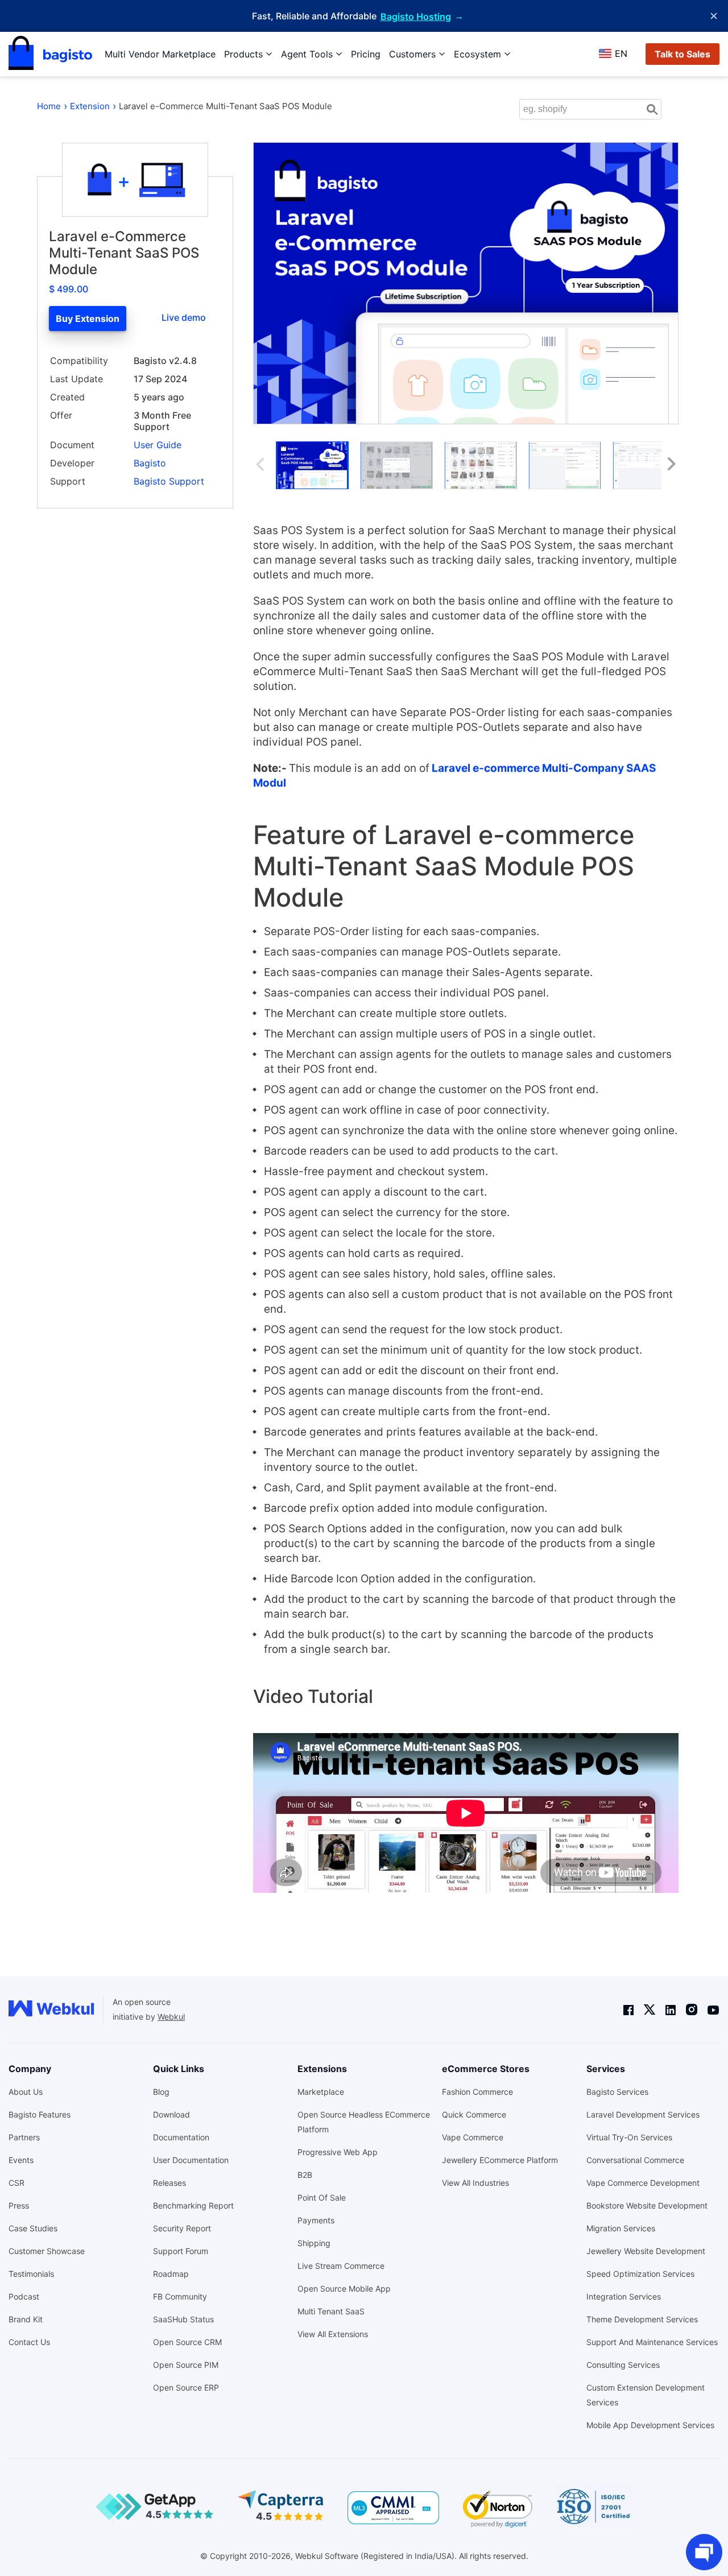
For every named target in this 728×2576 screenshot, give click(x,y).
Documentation (181, 2137)
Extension (90, 106)
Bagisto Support (169, 481)
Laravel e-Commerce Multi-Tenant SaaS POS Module (226, 106)
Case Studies (33, 2228)
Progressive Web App (338, 2152)
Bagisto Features (40, 2114)
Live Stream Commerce (341, 2266)
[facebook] (628, 2009)
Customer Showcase (47, 2251)
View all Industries (475, 2183)
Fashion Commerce (477, 2092)
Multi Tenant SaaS (331, 2311)
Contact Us (29, 2342)
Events (21, 2160)
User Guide (158, 445)
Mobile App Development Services (650, 2425)
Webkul (171, 2017)
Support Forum (181, 2251)
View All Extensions (333, 2334)
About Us (26, 2092)
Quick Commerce (474, 2114)
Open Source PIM (186, 2365)
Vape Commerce (473, 2137)
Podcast (24, 2296)
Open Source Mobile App (344, 2288)
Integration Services (624, 2296)
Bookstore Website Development (647, 2205)
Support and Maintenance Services (652, 2342)
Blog (161, 2092)
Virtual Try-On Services (629, 2137)
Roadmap (171, 2274)
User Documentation (191, 2160)
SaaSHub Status (183, 2319)
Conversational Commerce (635, 2160)
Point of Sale (322, 2197)
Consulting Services (623, 2365)
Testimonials (31, 2274)
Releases (169, 2183)
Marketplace (321, 2092)
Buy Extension (88, 319)
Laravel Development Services (643, 2114)
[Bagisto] (50, 54)
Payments (316, 2220)
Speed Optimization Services (640, 2274)
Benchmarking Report (193, 2205)
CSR (16, 2183)
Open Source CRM (187, 2342)
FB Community (180, 2296)
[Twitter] (650, 2010)
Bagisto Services (617, 2092)
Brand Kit (26, 2319)
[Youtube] (713, 2009)
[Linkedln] (671, 2009)
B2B (305, 2175)
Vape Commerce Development (643, 2183)
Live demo (184, 317)
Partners (24, 2137)
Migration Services (621, 2228)
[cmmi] (393, 2508)
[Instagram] (692, 2010)
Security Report (182, 2228)
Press (19, 2205)
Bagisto (150, 463)
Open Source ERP (186, 2387)
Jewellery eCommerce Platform (500, 2160)
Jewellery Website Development (646, 2251)
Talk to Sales (682, 54)
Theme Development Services (642, 2319)
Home (49, 106)
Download (171, 2114)
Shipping (314, 2243)
